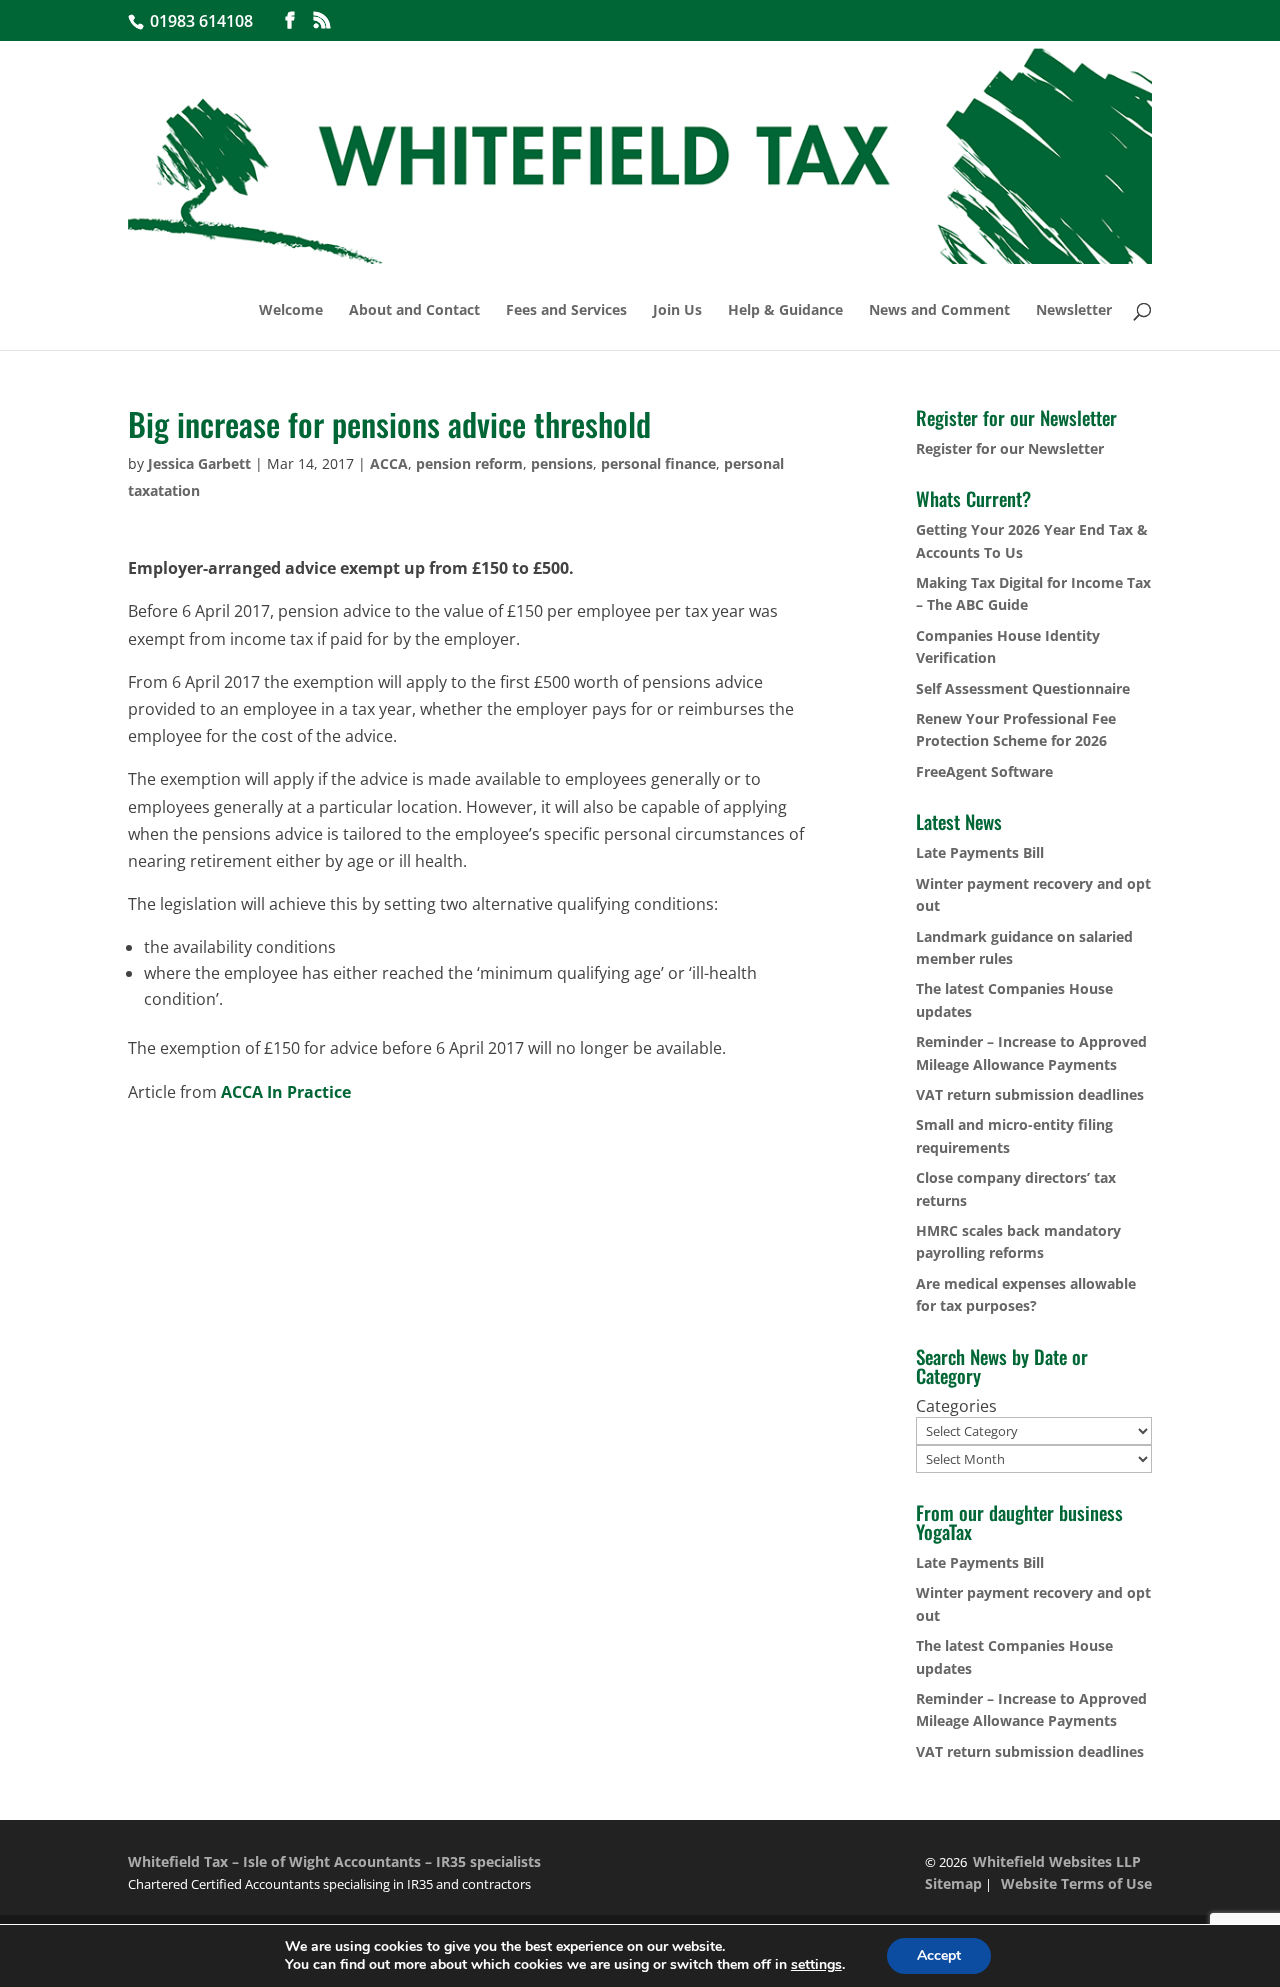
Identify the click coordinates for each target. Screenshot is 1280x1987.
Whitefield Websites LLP (1057, 1861)
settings (816, 1965)
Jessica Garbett (199, 463)
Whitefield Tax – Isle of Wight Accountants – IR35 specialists (334, 1861)
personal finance (658, 463)
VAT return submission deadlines (1030, 1094)
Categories (956, 1406)
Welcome (291, 311)
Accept (939, 1955)
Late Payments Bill (980, 852)
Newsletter (1074, 311)
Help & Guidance (785, 311)
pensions (562, 463)
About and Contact (414, 311)
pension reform (469, 463)
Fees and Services (566, 311)
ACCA (389, 463)
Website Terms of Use (1076, 1883)
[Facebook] (290, 20)
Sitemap (953, 1883)
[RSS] (322, 20)
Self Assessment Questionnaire (1023, 688)
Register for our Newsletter (1010, 448)
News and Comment (939, 311)
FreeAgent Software (984, 771)
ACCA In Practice (284, 1092)
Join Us (677, 311)
